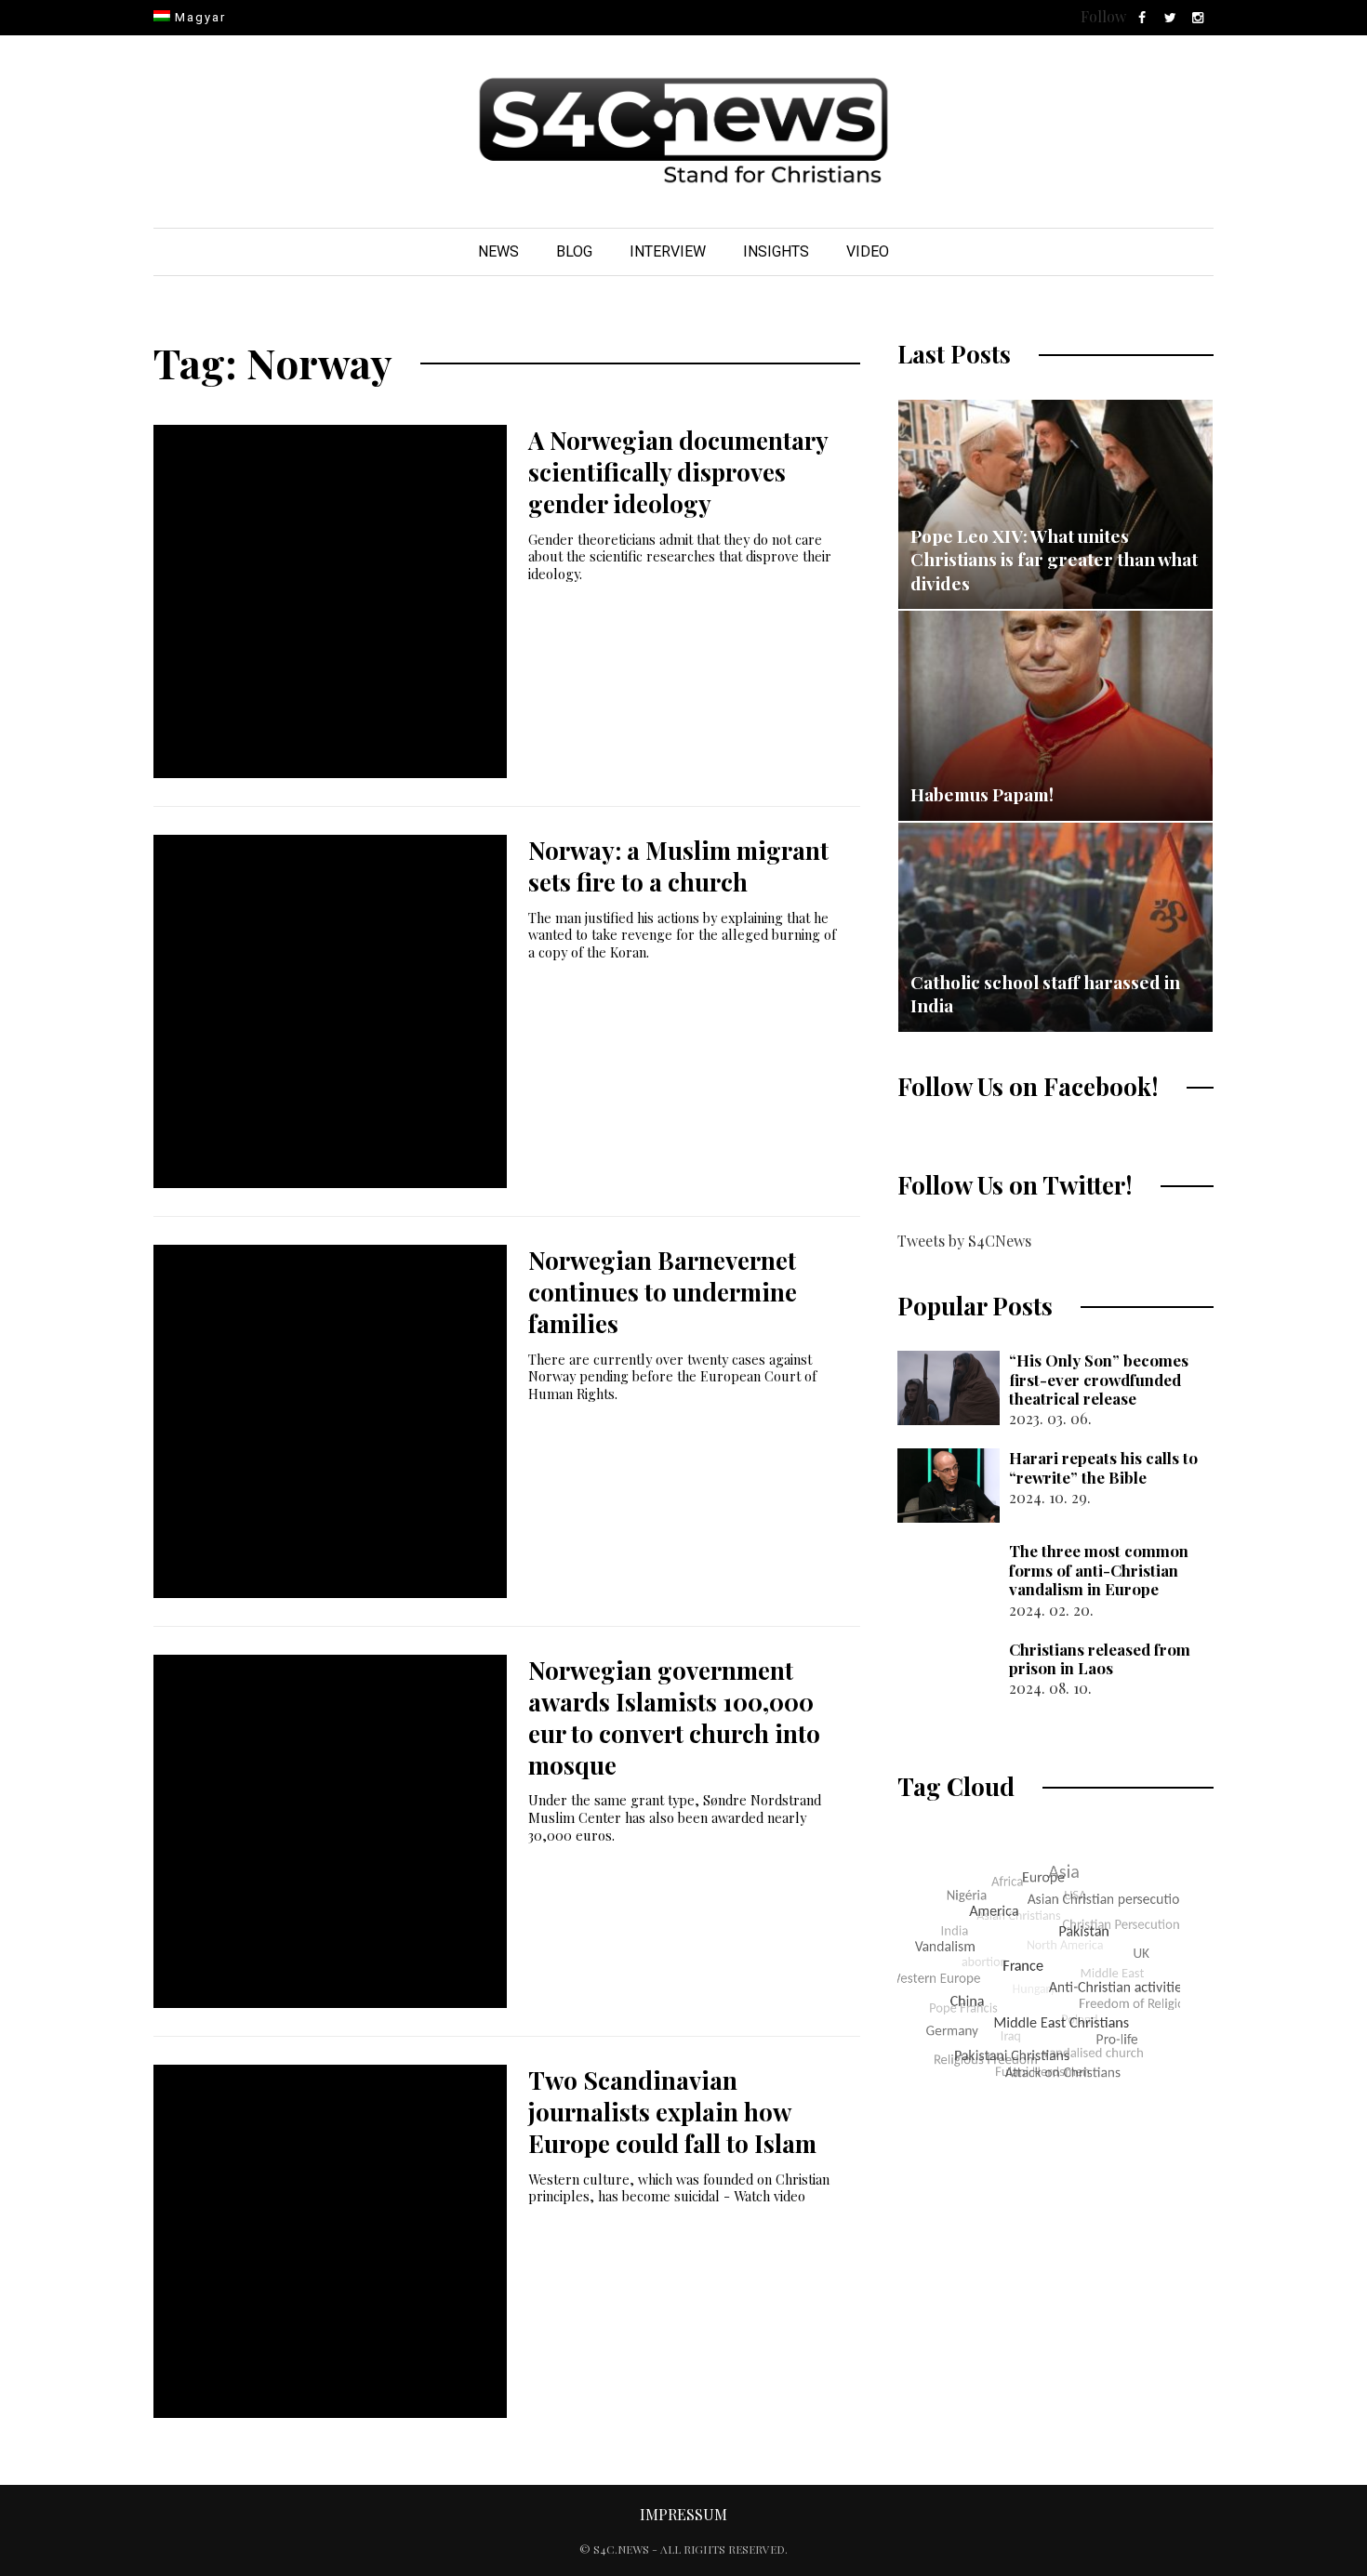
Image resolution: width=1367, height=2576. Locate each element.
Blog (574, 251)
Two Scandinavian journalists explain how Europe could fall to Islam (672, 2112)
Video (868, 251)
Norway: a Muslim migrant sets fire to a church (678, 866)
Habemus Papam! (982, 794)
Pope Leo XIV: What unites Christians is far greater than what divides (1054, 559)
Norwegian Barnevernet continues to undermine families (663, 1292)
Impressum (683, 2514)
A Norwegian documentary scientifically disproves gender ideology (678, 472)
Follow (1103, 16)
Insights (776, 251)
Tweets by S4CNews (964, 1241)
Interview (668, 251)
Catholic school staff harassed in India (1045, 994)
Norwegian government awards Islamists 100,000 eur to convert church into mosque (674, 1717)
